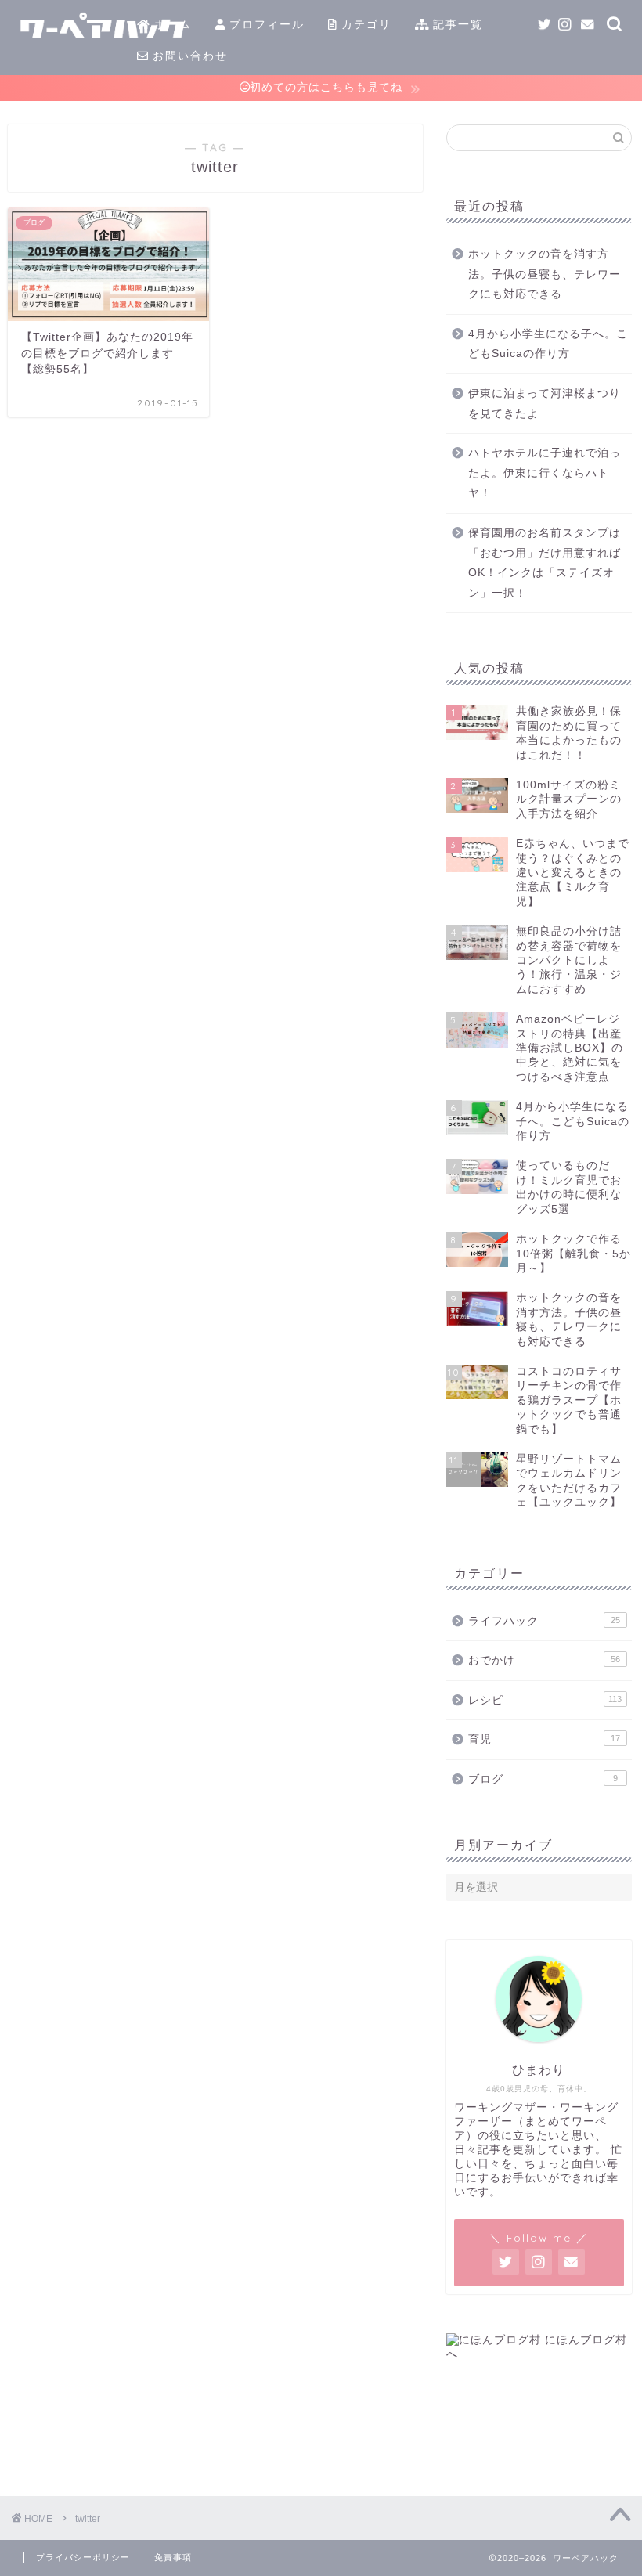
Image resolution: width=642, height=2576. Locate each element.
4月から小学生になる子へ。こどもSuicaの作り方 (548, 344)
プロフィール (265, 24)
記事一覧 (456, 24)
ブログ (543, 1779)
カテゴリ (364, 24)
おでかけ (544, 1660)
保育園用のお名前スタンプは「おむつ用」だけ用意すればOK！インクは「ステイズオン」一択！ (545, 563)
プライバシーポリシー (83, 2557)
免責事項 (173, 2557)
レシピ (545, 1700)
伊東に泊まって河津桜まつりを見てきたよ (545, 404)
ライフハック (544, 1621)
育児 (544, 1739)
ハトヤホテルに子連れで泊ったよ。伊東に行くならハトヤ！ (545, 473)
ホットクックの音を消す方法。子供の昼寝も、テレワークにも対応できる (545, 274)
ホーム (171, 24)
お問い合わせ (188, 56)
